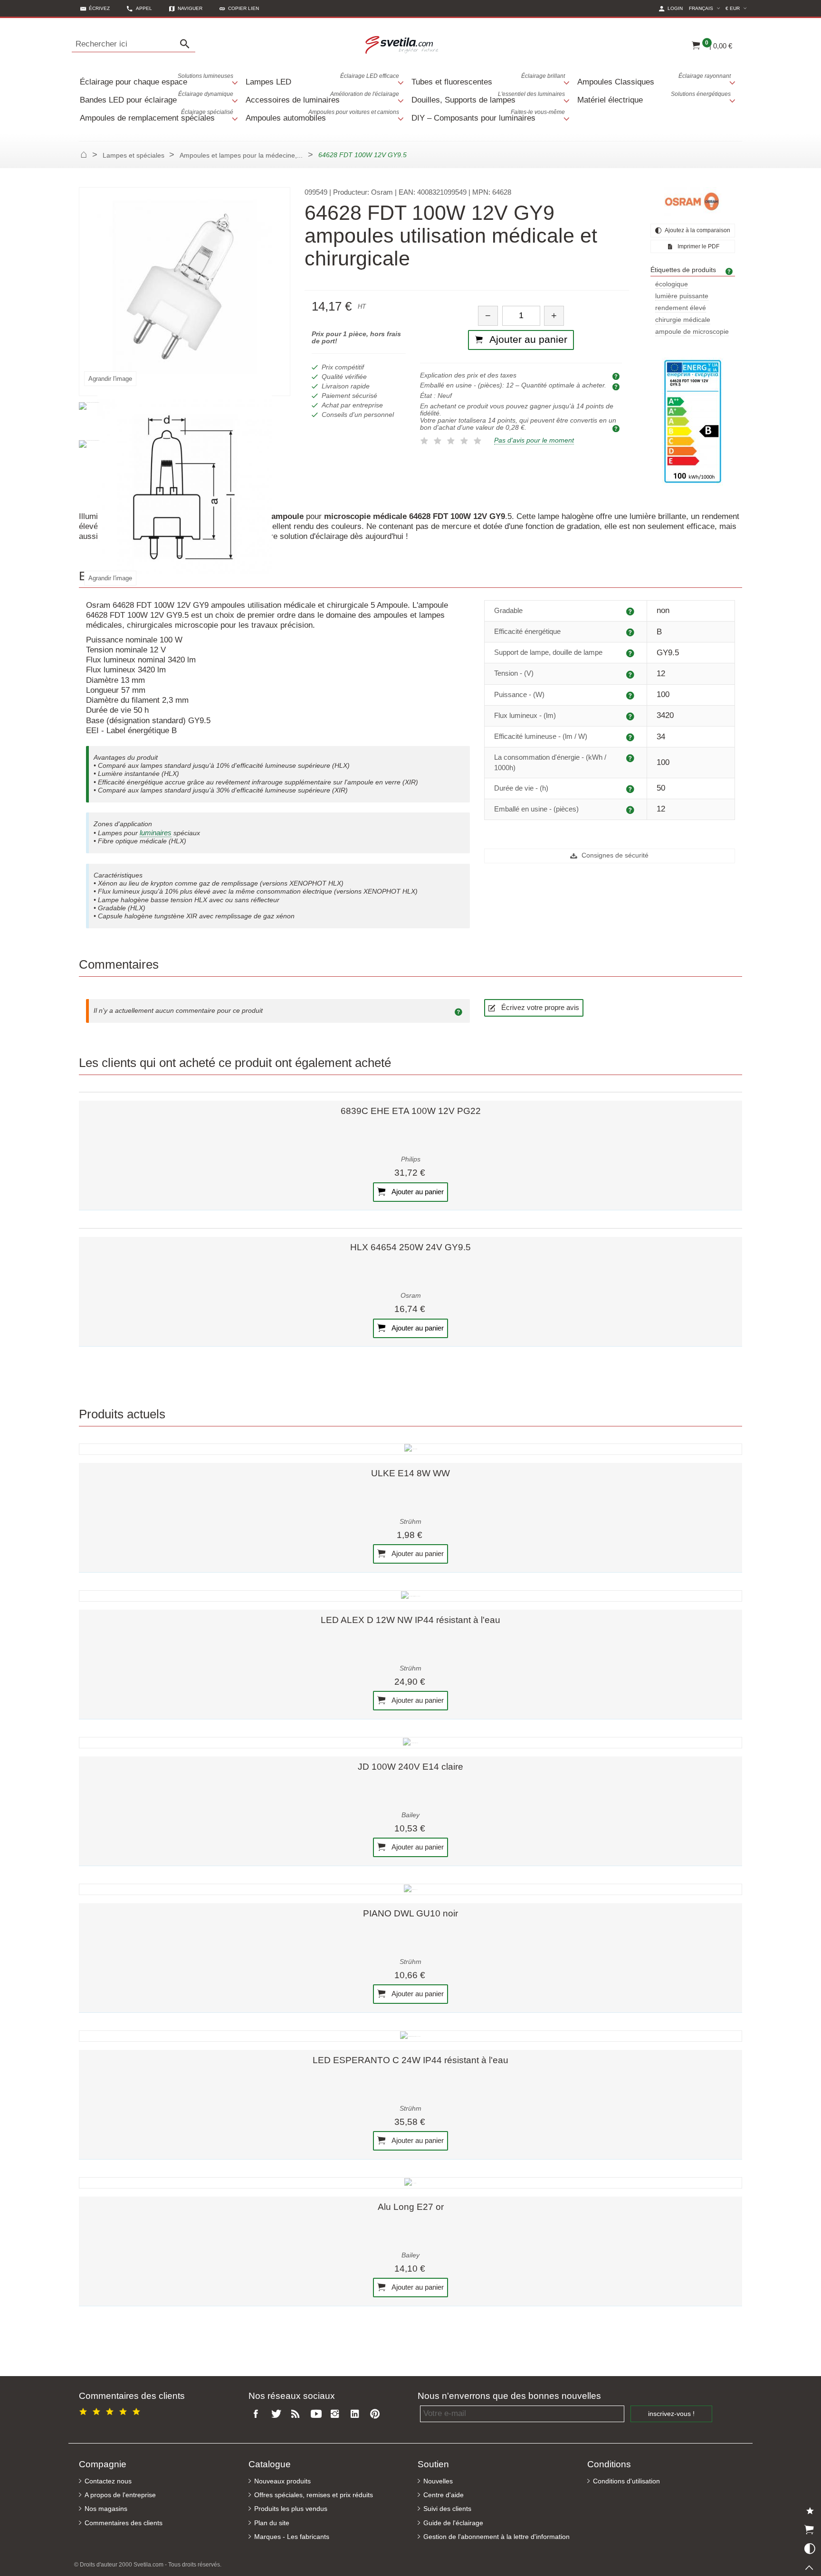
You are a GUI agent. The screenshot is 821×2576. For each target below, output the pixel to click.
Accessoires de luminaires (322, 98)
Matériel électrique (654, 98)
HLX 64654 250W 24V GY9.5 (410, 1247)
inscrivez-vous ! (671, 2414)
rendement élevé (681, 308)
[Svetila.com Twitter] (278, 2414)
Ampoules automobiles (322, 116)
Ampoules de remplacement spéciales (157, 116)
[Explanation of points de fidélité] (617, 428)
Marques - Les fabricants (292, 2537)
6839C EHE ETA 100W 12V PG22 (411, 1111)
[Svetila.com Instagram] (337, 2414)
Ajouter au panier (417, 1191)
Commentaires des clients (124, 2523)
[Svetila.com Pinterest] (377, 2414)
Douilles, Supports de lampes (488, 98)
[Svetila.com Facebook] (258, 2414)
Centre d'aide (444, 2495)
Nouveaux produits (282, 2481)
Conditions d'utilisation (626, 2481)
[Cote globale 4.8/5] (111, 2410)
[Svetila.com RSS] (298, 2414)
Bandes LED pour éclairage (157, 98)
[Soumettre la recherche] (187, 44)
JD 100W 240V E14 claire (410, 1767)
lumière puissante (682, 296)
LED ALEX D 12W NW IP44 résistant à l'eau (410, 1620)
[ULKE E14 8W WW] (410, 1449)
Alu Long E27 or (411, 2207)
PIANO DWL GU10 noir (410, 1913)
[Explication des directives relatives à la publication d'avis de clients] (460, 1011)
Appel (144, 8)
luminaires (156, 833)
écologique (672, 284)
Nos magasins (106, 2509)
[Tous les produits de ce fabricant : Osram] (693, 201)
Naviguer (190, 8)
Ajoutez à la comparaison (697, 230)
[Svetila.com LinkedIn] (357, 2414)
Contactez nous (108, 2481)
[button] (239, 8)
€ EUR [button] (737, 8)
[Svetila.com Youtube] (317, 2414)
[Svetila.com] (403, 44)
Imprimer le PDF (698, 246)
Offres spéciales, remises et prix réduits (314, 2495)
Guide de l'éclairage (453, 2523)
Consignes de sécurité (614, 855)
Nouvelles (438, 2481)
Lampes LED (322, 80)
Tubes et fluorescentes (488, 80)
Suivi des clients (447, 2509)
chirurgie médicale (683, 320)
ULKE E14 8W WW (410, 1473)
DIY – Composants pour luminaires (488, 116)
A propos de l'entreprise (120, 2495)
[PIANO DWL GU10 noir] (410, 1889)
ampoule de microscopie (692, 332)
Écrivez (99, 8)
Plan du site (272, 2523)
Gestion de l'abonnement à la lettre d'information (496, 2537)
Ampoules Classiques (654, 80)
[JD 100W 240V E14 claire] (410, 1743)
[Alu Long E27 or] (410, 2183)
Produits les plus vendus (291, 2509)
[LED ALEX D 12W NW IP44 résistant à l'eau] (410, 1596)
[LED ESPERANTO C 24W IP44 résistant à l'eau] (410, 2036)
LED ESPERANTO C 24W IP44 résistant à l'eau (410, 2060)
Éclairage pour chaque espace (157, 80)
